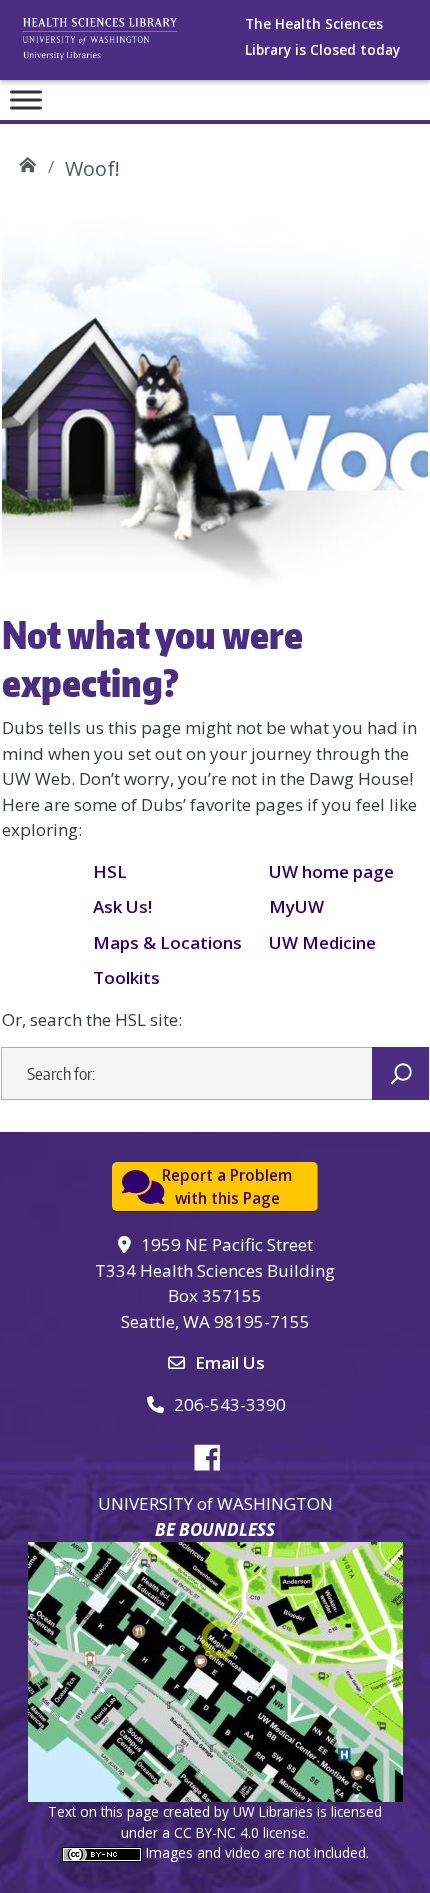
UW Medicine (322, 942)
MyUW (296, 906)
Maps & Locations (167, 942)
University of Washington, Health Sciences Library (125, 45)
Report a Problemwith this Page (227, 1186)
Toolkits (126, 977)
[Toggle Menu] (26, 99)
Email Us (230, 1362)
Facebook (215, 1454)
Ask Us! (122, 906)
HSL (110, 871)
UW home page (331, 871)
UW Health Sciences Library (27, 161)
